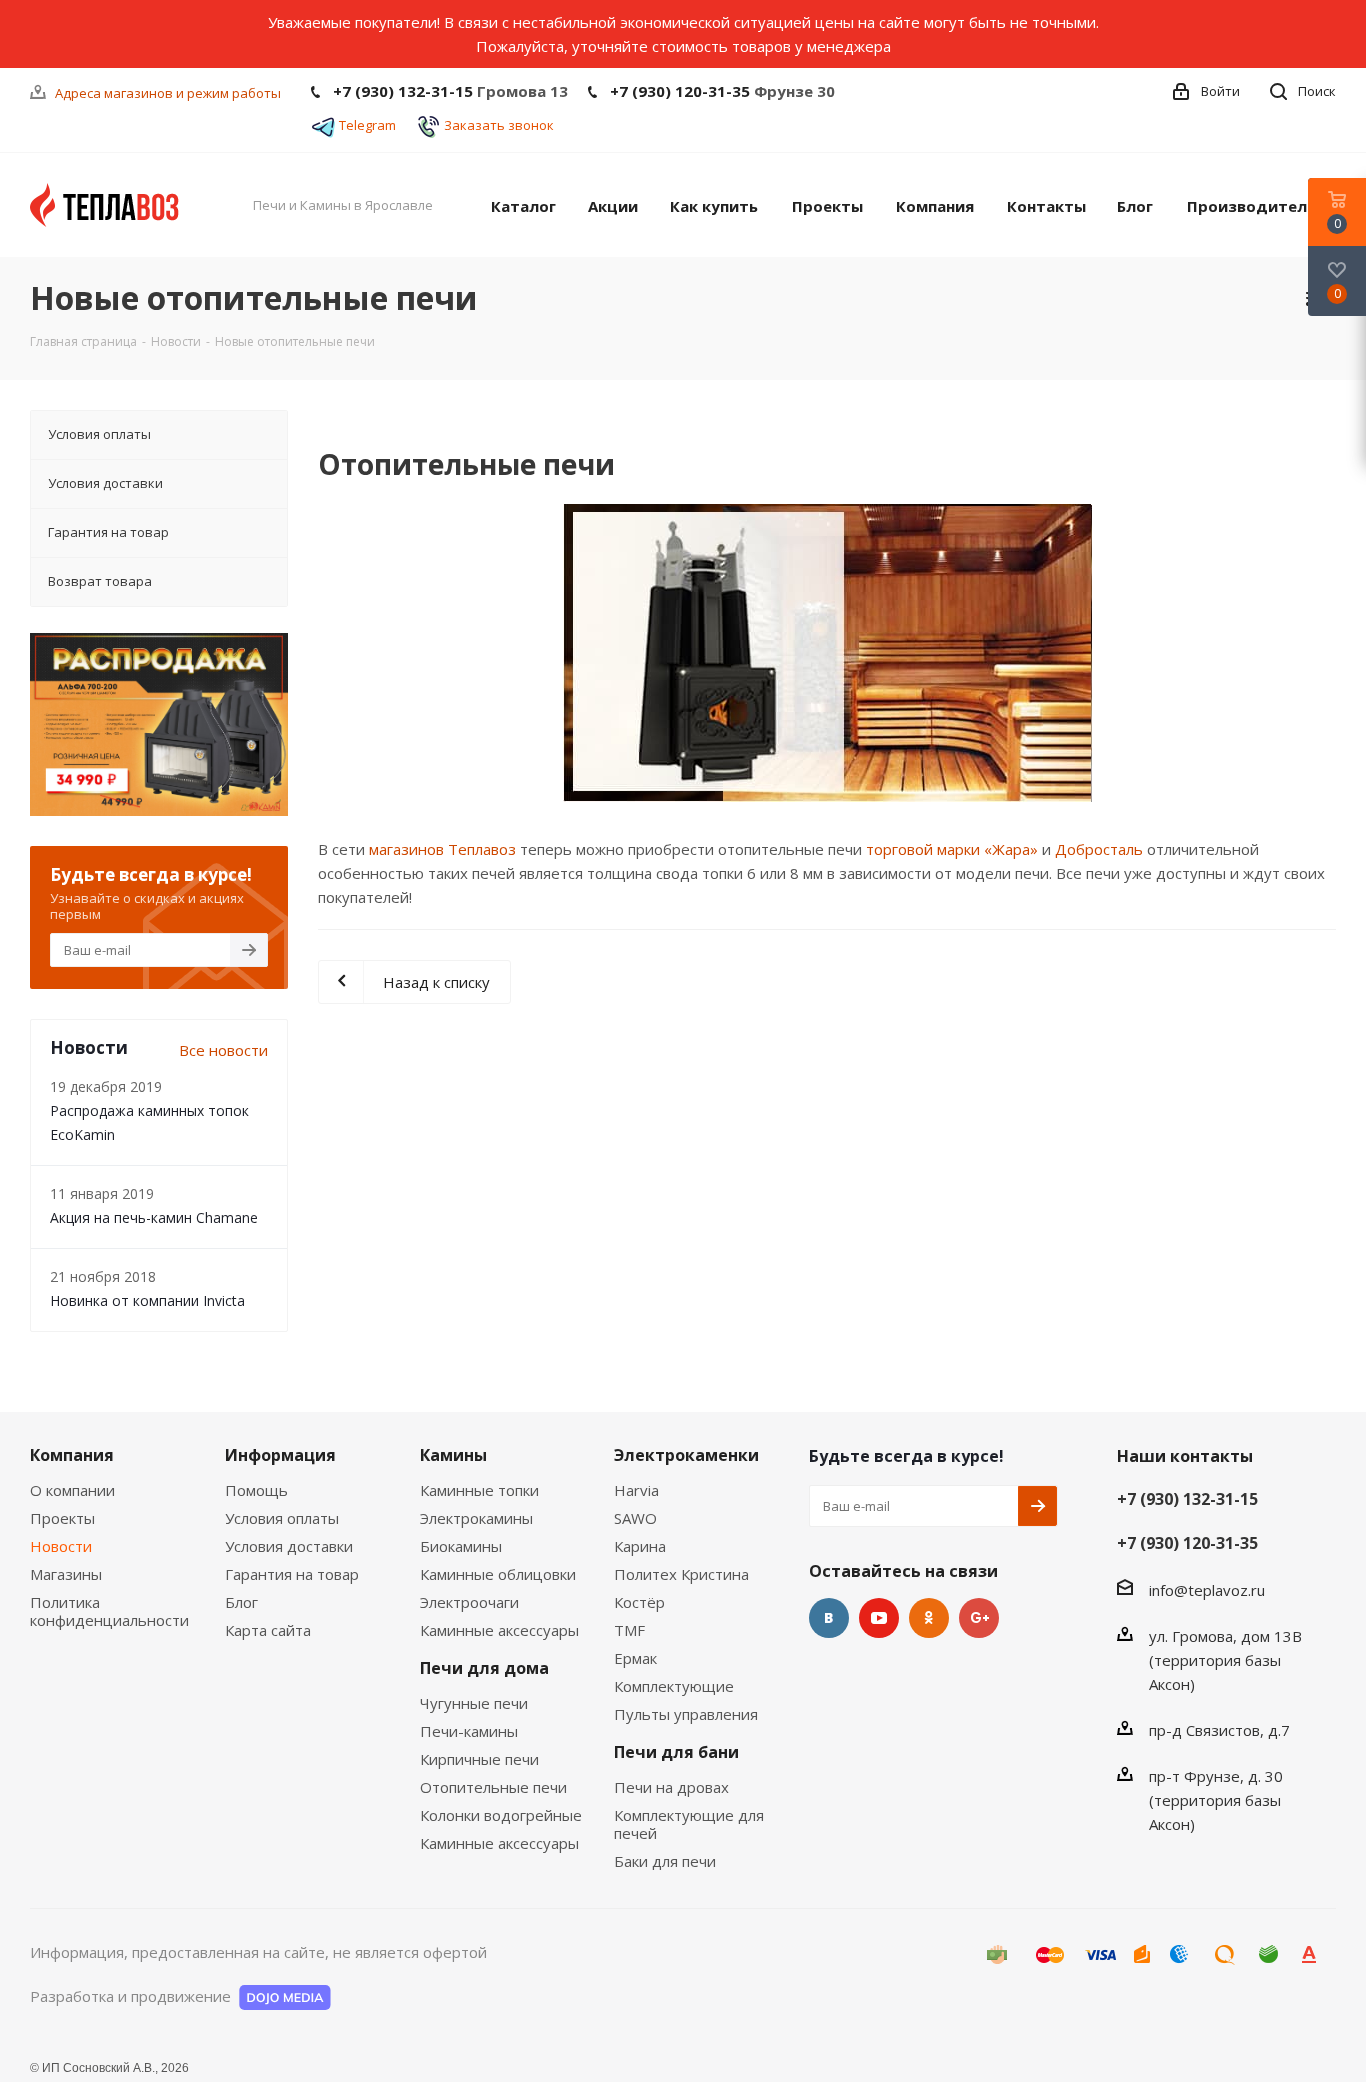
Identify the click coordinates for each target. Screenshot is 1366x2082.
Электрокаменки (686, 1455)
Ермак (635, 1658)
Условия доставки (289, 1546)
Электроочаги (469, 1602)
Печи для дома (484, 1668)
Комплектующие (674, 1686)
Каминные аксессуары (499, 1630)
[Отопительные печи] (827, 653)
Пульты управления (686, 1714)
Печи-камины (469, 1731)
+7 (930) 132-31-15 (403, 91)
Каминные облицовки (498, 1574)
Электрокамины (476, 1518)
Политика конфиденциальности (109, 1611)
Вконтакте (829, 1618)
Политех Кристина (681, 1574)
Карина (640, 1546)
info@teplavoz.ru (1207, 1590)
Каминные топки (479, 1490)
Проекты (62, 1518)
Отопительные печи (493, 1787)
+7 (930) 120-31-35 (680, 91)
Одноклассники (929, 1618)
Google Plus (979, 1618)
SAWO (635, 1518)
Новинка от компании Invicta (147, 1300)
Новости (61, 1546)
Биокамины (461, 1546)
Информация (280, 1455)
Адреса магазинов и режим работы (168, 93)
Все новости (223, 1050)
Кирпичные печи (479, 1759)
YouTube (879, 1618)
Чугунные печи (474, 1703)
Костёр (639, 1602)
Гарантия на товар (292, 1574)
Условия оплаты (282, 1518)
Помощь (256, 1490)
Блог (241, 1602)
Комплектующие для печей (689, 1824)
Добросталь (1099, 849)
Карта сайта (268, 1630)
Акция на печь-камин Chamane (154, 1217)
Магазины (66, 1574)
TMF (629, 1630)
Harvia (636, 1490)
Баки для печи (665, 1861)
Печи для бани (676, 1752)
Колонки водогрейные (501, 1815)
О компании (72, 1490)
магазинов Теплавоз (442, 849)
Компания (72, 1455)
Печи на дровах (671, 1787)
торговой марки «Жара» (952, 849)
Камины (453, 1455)
